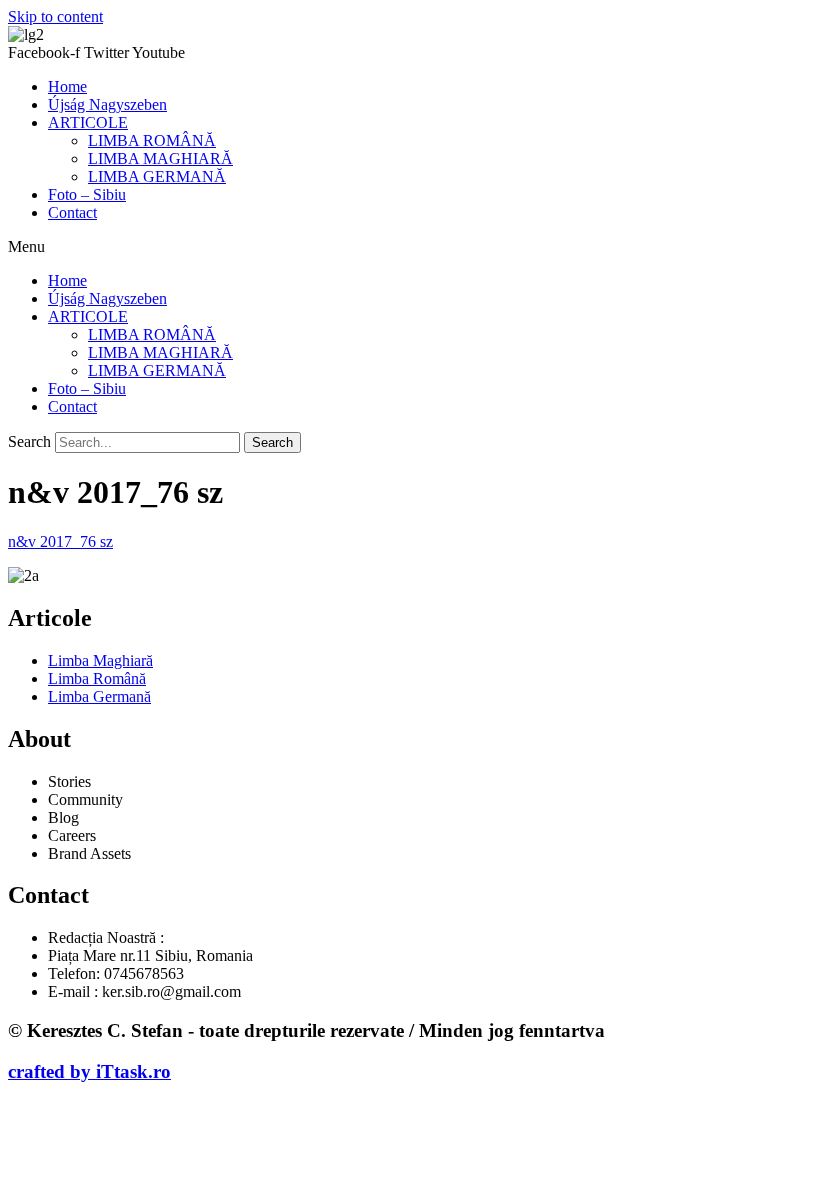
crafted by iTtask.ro (89, 1071)
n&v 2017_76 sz (60, 541)
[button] (410, 247)
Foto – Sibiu (87, 194)
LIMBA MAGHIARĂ (160, 158)
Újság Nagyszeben (107, 104)
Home (67, 86)
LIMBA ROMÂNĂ (152, 140)
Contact (72, 212)
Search (29, 441)
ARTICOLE (88, 122)
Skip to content (55, 16)
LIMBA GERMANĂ (157, 176)
